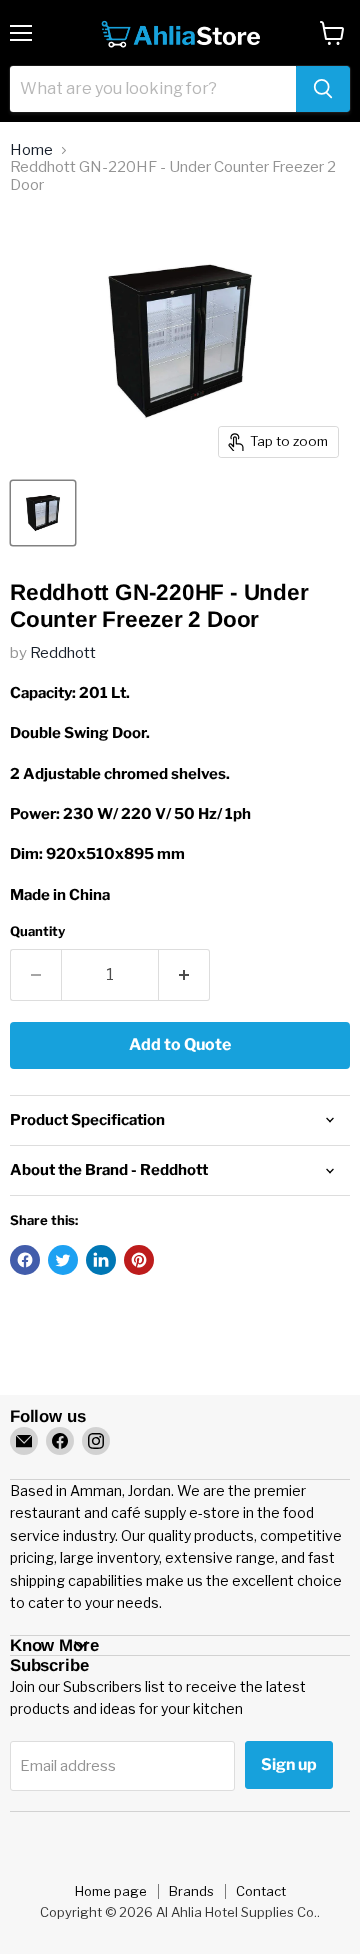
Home (31, 150)
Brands (191, 1891)
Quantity (37, 931)
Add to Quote (180, 1044)
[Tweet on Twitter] (63, 1260)
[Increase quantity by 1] (184, 975)
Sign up (289, 1764)
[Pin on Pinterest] (139, 1260)
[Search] (323, 89)
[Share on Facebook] (25, 1260)
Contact (261, 1891)
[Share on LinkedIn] (101, 1260)
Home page (111, 1891)
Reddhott (63, 653)
